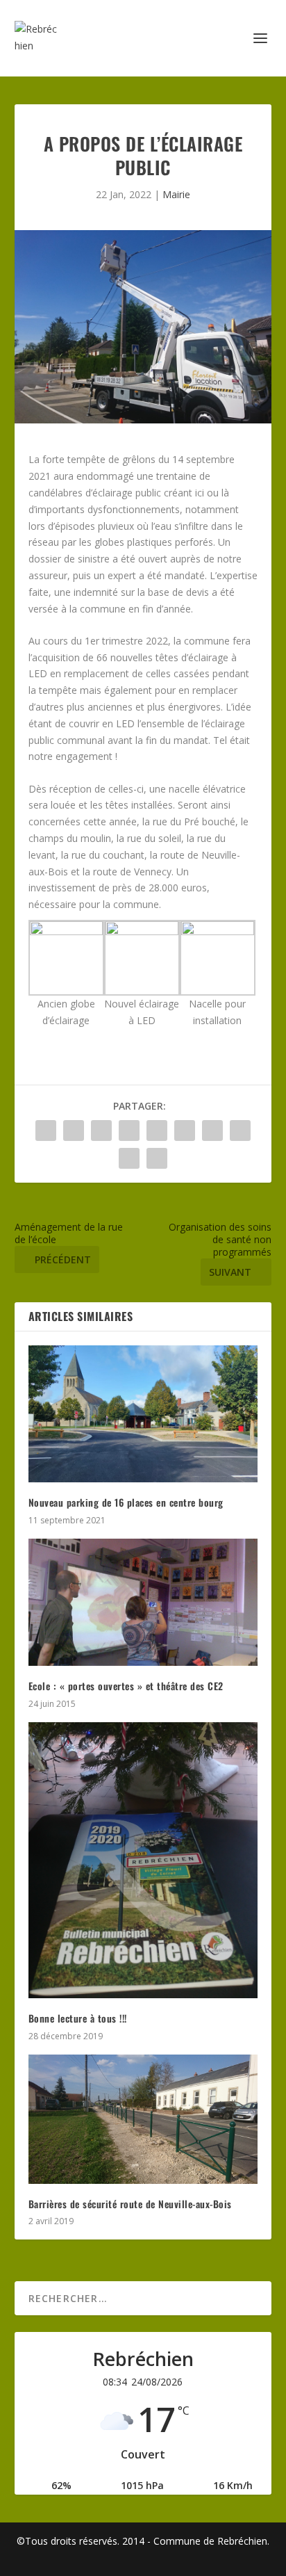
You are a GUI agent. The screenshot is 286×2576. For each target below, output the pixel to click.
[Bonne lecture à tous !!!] (143, 1861)
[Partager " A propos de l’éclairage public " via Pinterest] (157, 1131)
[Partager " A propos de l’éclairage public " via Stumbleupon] (240, 1131)
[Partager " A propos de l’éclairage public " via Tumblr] (129, 1131)
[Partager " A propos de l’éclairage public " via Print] (157, 1158)
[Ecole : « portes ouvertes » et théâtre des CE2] (143, 1603)
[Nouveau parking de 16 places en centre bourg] (143, 1414)
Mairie (176, 194)
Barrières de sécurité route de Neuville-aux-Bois (130, 2204)
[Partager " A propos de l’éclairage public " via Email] (129, 1158)
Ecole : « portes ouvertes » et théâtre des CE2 (126, 1686)
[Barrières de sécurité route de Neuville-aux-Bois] (143, 2119)
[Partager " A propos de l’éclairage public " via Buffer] (212, 1131)
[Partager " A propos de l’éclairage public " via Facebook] (46, 1131)
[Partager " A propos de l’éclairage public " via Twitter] (74, 1131)
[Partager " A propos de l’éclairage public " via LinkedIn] (185, 1131)
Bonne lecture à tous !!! (78, 2018)
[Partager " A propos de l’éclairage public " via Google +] (101, 1131)
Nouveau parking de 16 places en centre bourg (126, 1502)
